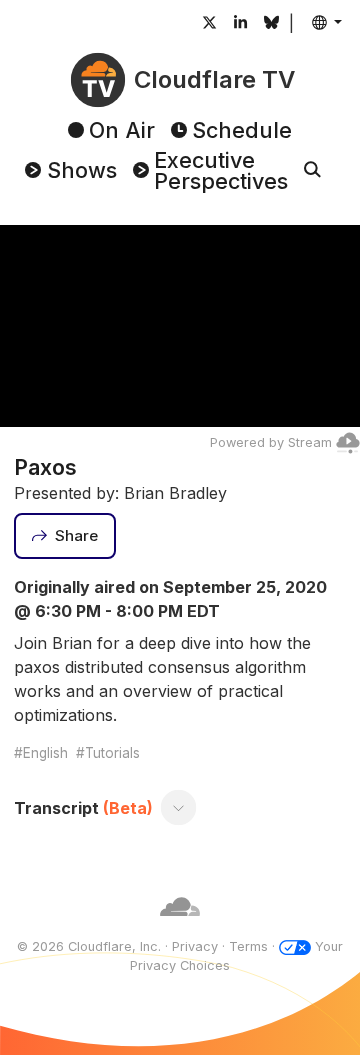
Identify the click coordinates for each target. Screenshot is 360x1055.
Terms (248, 946)
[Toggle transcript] (179, 808)
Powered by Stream (271, 442)
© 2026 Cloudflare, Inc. (89, 946)
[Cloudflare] (180, 927)
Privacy (195, 946)
